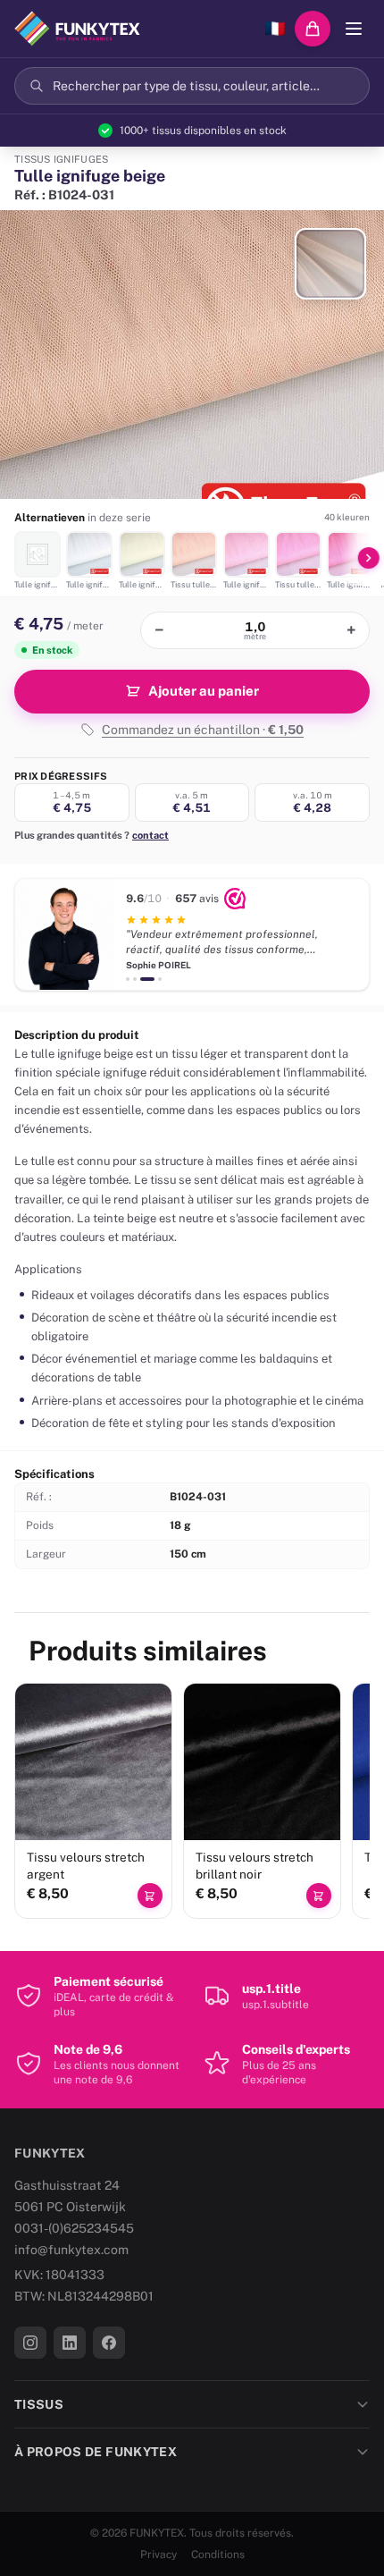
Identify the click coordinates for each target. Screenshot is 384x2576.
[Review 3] (147, 979)
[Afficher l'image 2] (330, 264)
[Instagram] (30, 2343)
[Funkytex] (77, 29)
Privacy (159, 2555)
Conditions (218, 2555)
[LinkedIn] (70, 2343)
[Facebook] (109, 2343)
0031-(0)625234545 (74, 2228)
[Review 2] (135, 979)
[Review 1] (128, 979)
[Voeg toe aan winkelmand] (150, 1896)
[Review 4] (160, 979)
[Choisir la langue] (275, 29)
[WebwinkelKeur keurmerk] (235, 899)
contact (150, 835)
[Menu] (354, 29)
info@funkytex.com (71, 2250)
